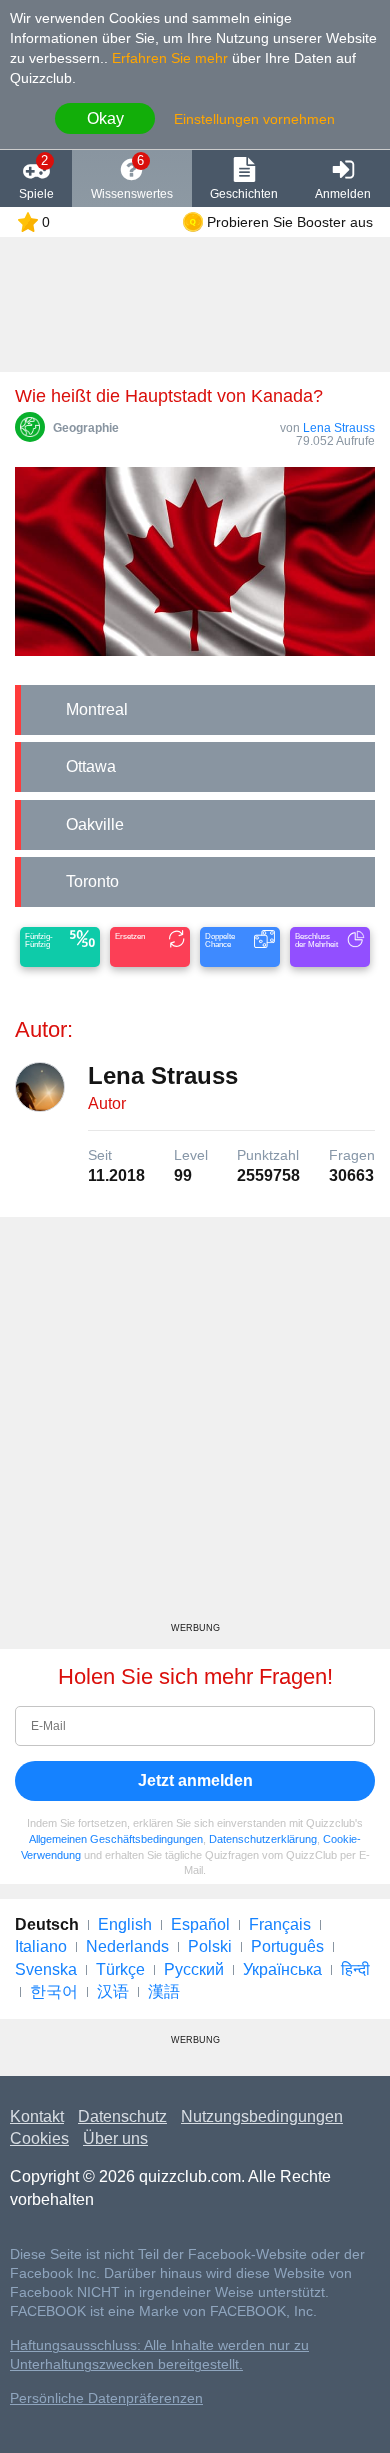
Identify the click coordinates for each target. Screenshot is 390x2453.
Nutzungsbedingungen (262, 2116)
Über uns (115, 2138)
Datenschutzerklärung (263, 1839)
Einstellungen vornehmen (254, 119)
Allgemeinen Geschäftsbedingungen (116, 1839)
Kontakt (37, 2116)
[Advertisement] (195, 1427)
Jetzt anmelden (195, 1780)
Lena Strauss (339, 428)
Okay (105, 118)
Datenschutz (122, 2116)
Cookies (39, 2138)
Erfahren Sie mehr (170, 58)
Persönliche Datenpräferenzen (106, 2398)
